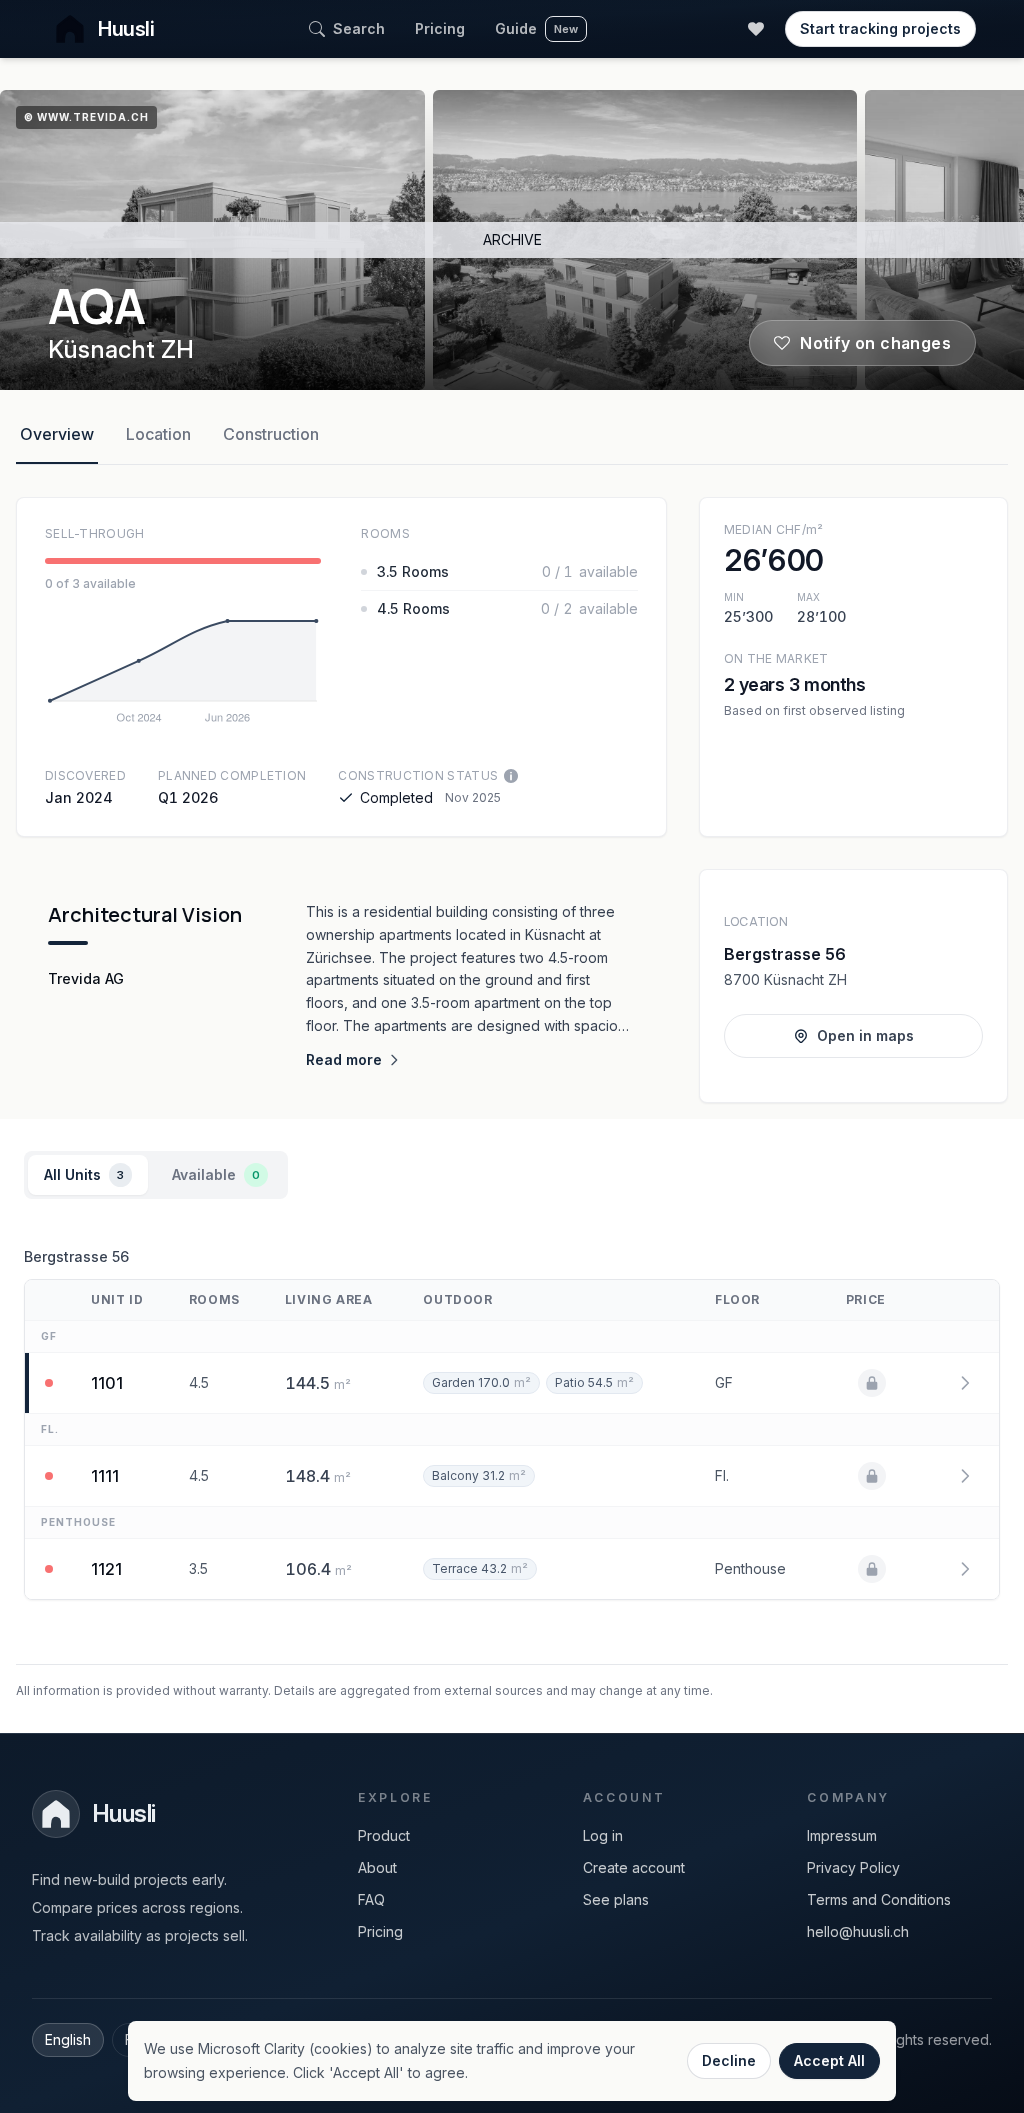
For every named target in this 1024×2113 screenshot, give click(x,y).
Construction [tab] (271, 434)
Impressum (842, 1835)
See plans (616, 1899)
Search (359, 28)
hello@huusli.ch (858, 1931)
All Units (84, 1174)
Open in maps (865, 1035)
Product (384, 1835)
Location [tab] (158, 434)
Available (216, 1174)
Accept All (829, 2060)
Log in (603, 1835)
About (377, 1867)
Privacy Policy (853, 1867)
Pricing (440, 28)
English (68, 2039)
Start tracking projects (880, 28)
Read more (344, 1059)
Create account (634, 1867)
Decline (729, 2060)
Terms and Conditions (879, 1899)
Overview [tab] (57, 434)
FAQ (371, 1899)
